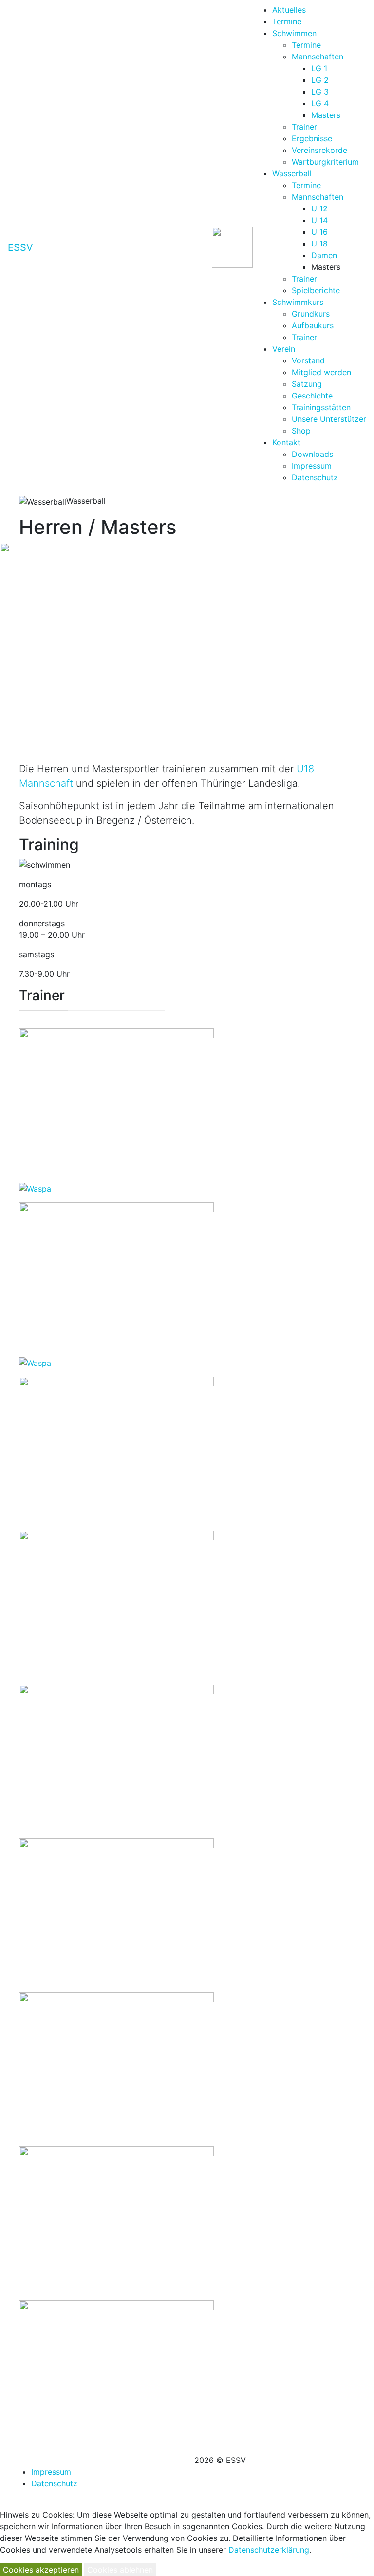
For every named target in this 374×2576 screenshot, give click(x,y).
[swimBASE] (116, 2372)
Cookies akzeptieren (41, 2570)
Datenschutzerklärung (269, 2550)
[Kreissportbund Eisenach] (116, 1757)
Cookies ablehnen (120, 2570)
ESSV (20, 247)
